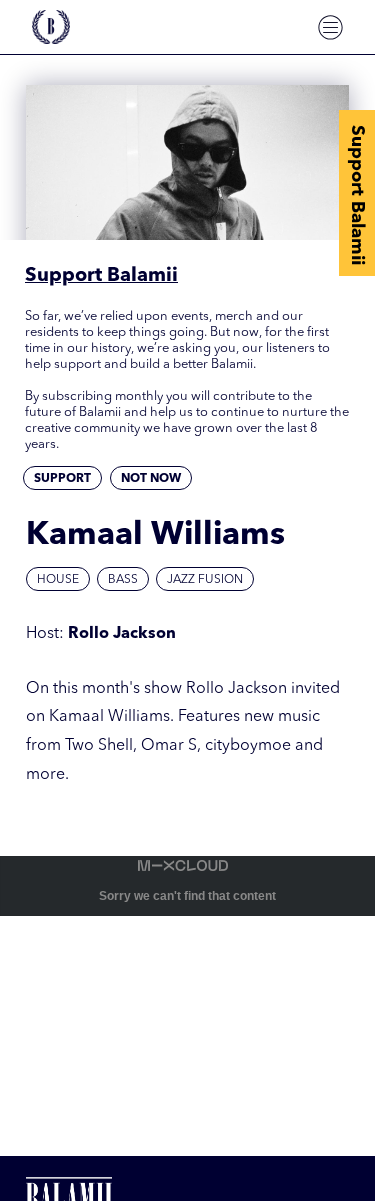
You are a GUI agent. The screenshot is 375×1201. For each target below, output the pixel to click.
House (58, 580)
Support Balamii (357, 195)
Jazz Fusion (205, 580)
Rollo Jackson (122, 634)
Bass (123, 580)
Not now (151, 479)
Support (62, 479)
